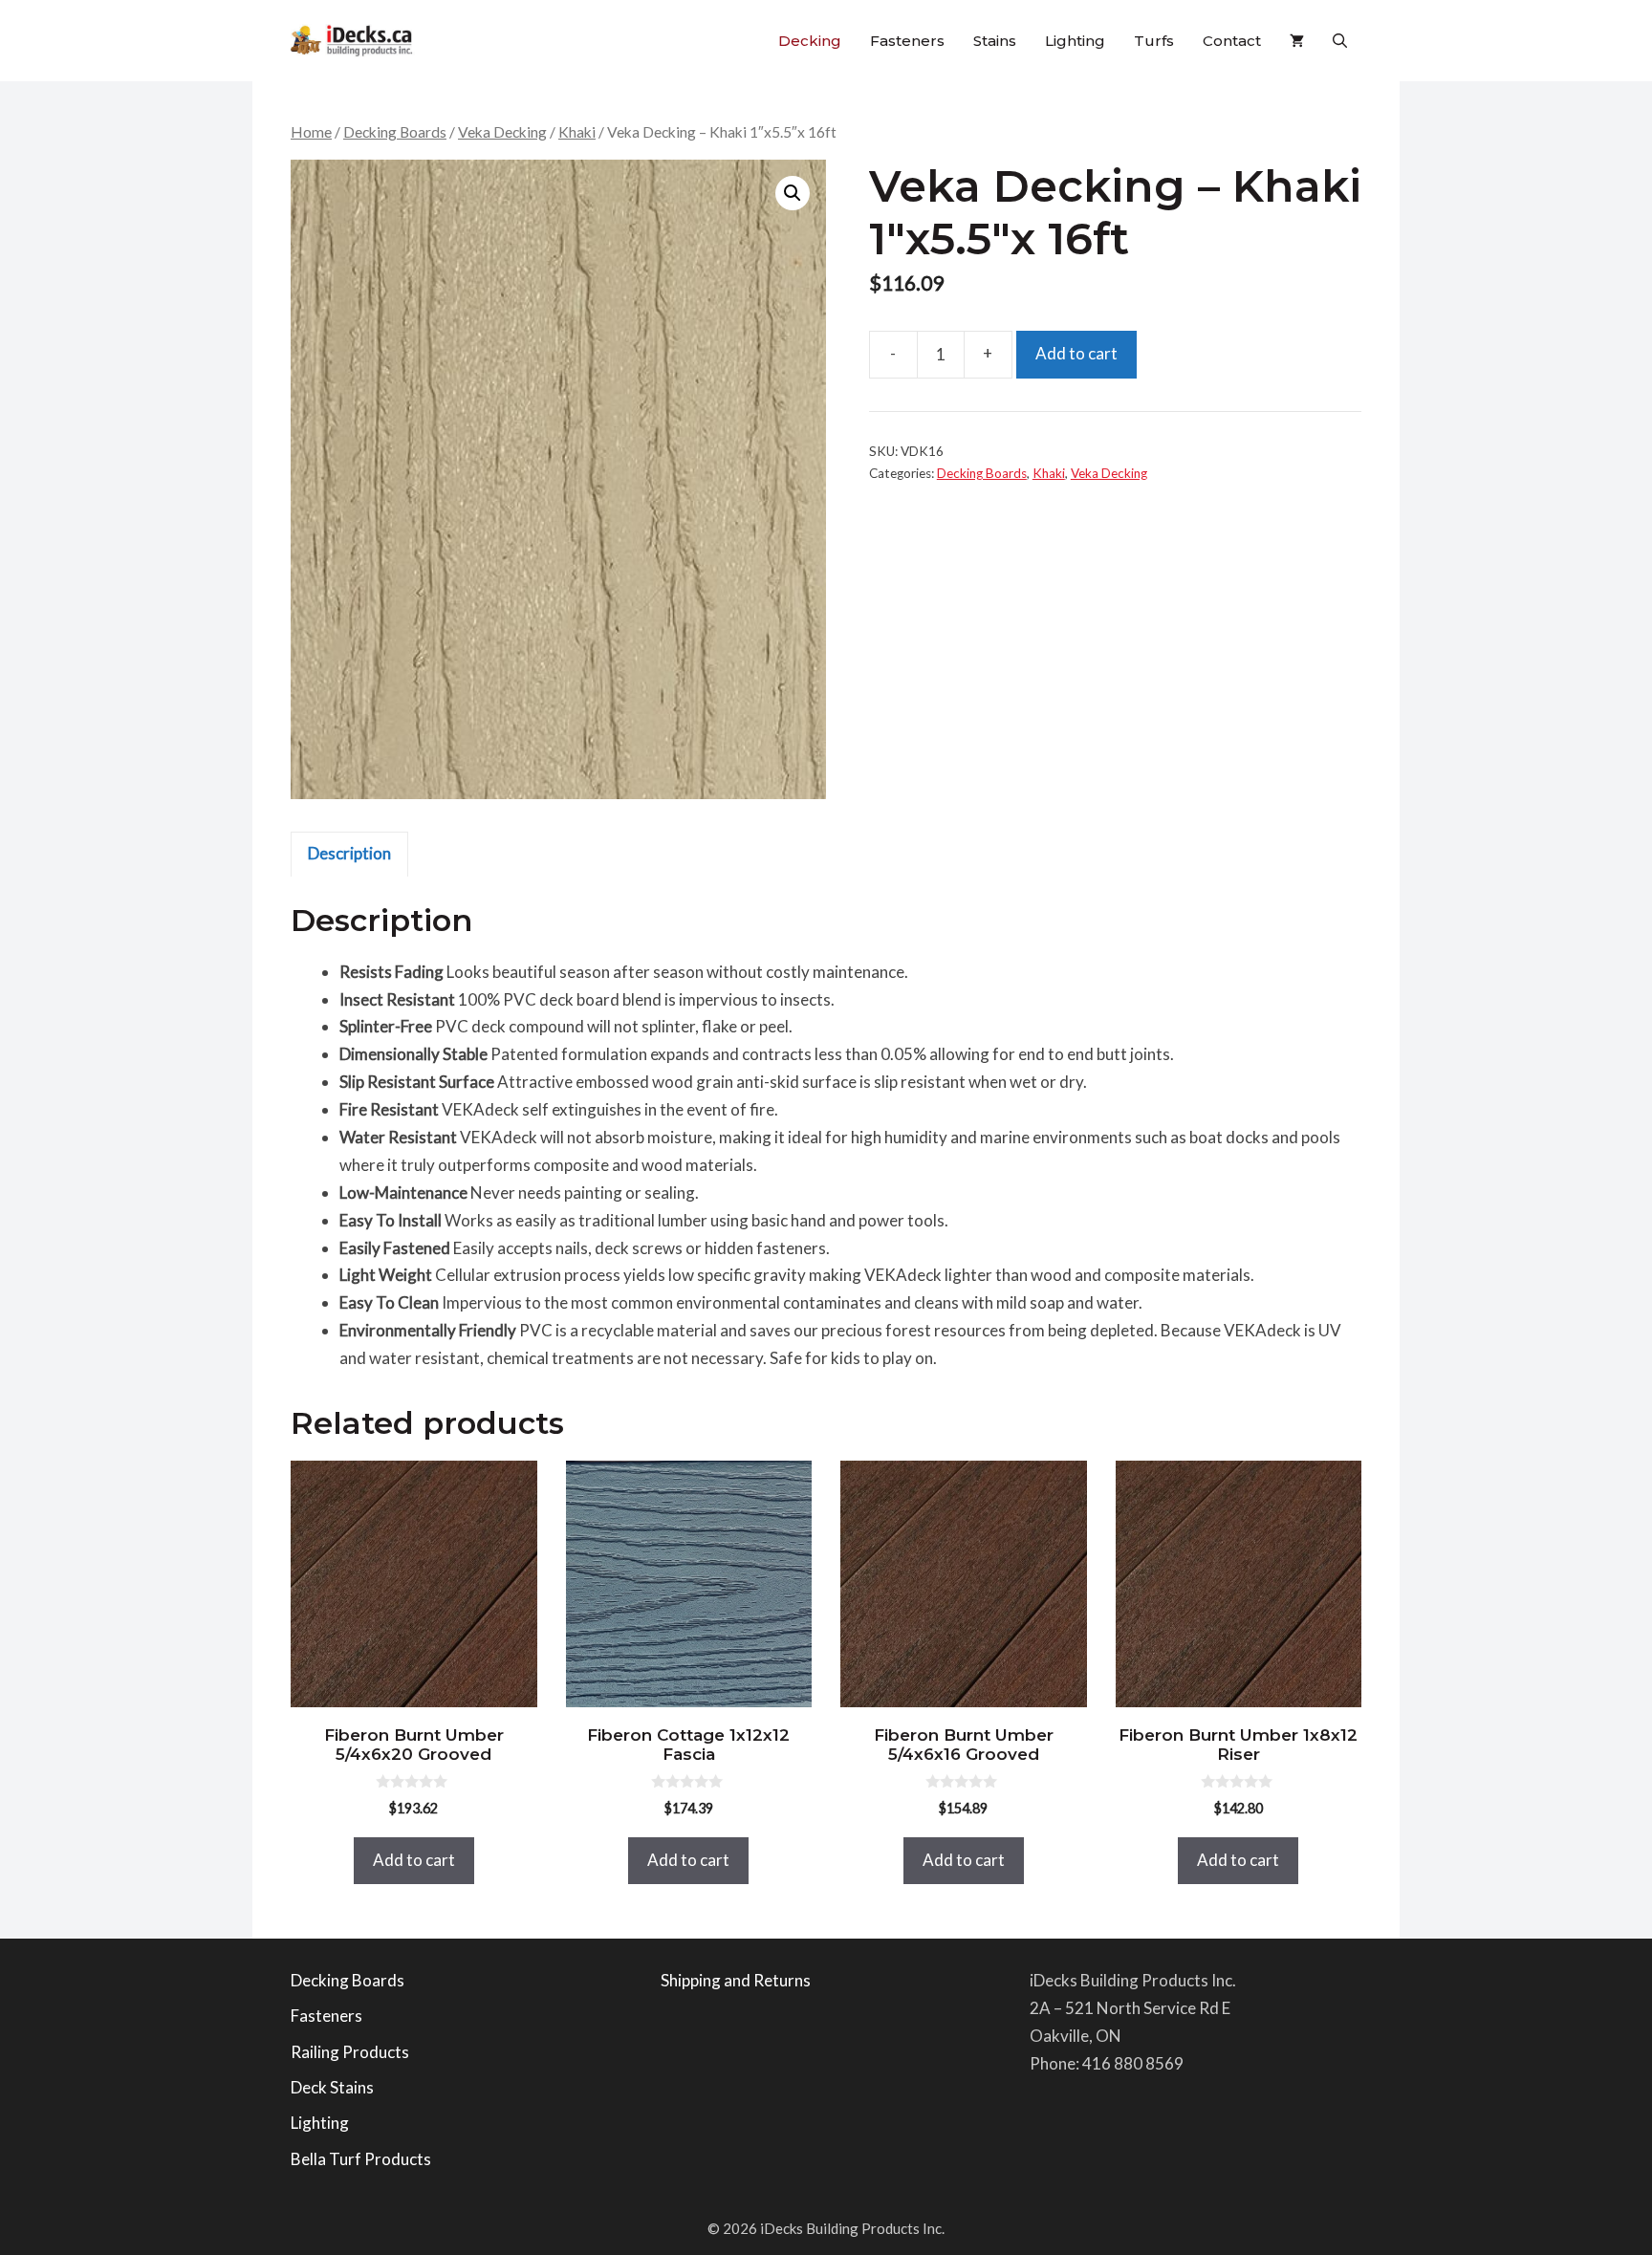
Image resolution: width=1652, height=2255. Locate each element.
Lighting (1075, 41)
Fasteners (907, 41)
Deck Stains (332, 2087)
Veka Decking (502, 132)
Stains (995, 41)
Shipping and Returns (736, 1980)
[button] (1340, 41)
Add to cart (1076, 353)
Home (311, 132)
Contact (1232, 41)
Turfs (1154, 41)
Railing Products (350, 2052)
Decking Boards (395, 132)
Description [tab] (349, 853)
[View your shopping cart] (1297, 41)
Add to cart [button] (414, 1860)
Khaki (577, 132)
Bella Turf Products (361, 2159)
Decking (810, 41)
